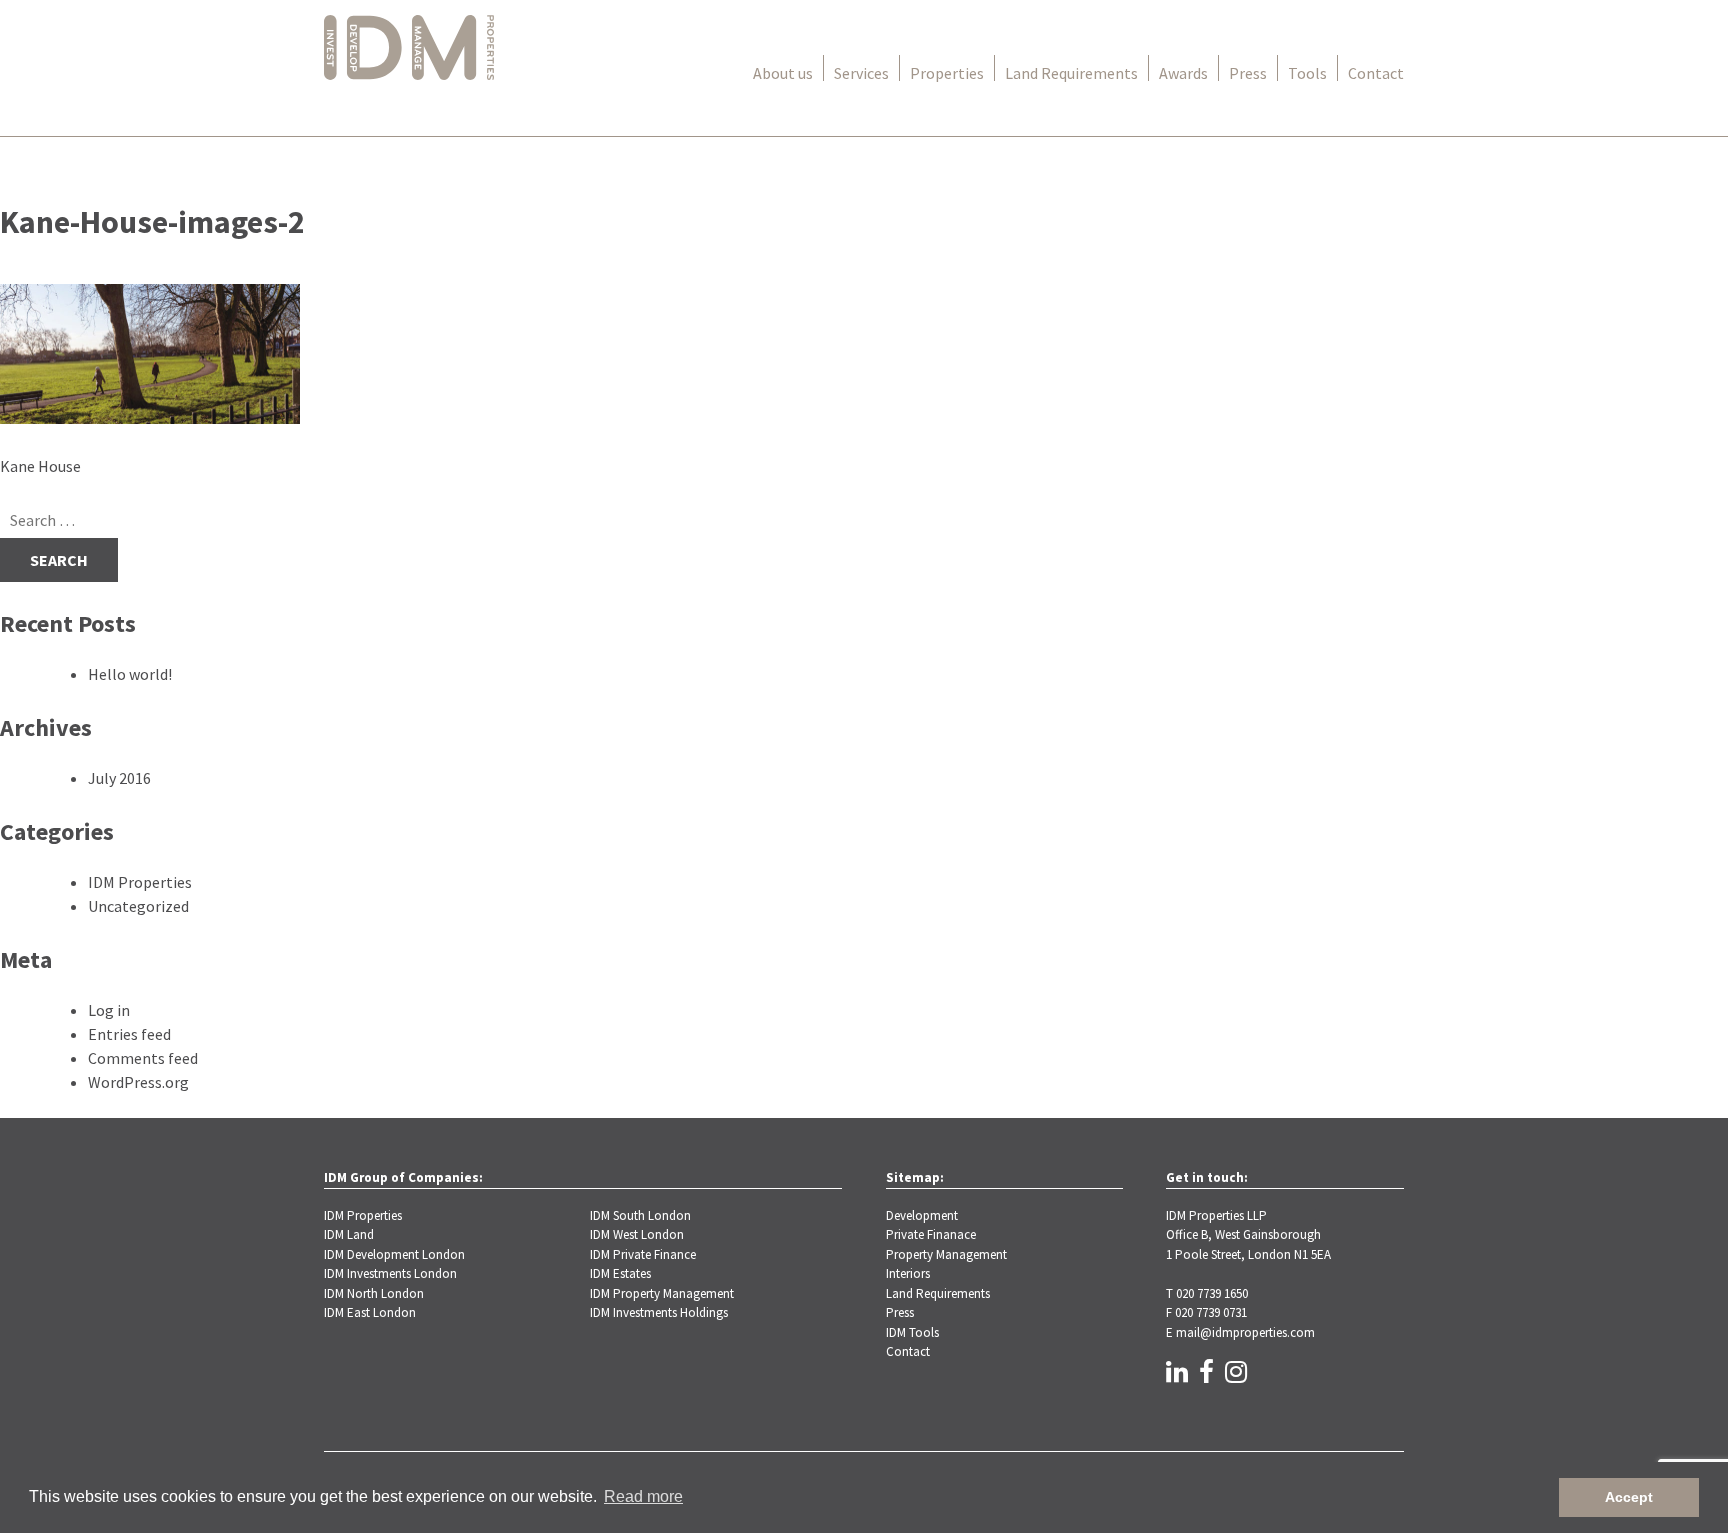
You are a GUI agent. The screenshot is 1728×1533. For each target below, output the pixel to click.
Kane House (40, 466)
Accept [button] (1629, 1497)
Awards (1183, 73)
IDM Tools (912, 1332)
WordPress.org (138, 1082)
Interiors (908, 1273)
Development (922, 1215)
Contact (1376, 73)
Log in (109, 1010)
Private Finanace (931, 1234)
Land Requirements (1071, 73)
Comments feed (143, 1058)
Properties (947, 73)
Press (1248, 73)
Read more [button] (643, 1496)
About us (783, 73)
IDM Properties (140, 882)
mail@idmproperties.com (1245, 1332)
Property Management (946, 1254)
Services (861, 73)
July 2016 (119, 778)
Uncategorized (138, 906)
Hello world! (130, 674)
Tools (1307, 73)
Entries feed (129, 1034)
